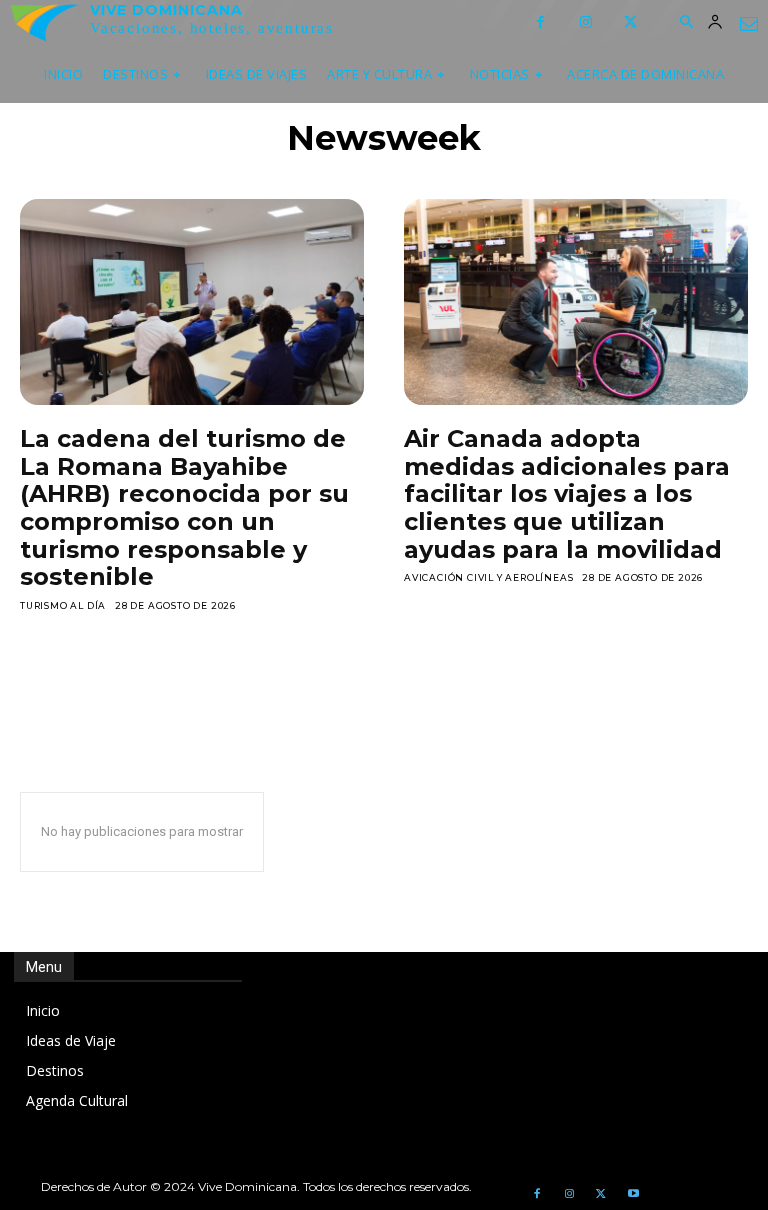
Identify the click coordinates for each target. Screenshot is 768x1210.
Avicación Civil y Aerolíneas (488, 577)
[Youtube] (633, 1194)
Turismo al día (63, 605)
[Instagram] (585, 22)
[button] (686, 23)
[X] (630, 22)
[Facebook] (540, 22)
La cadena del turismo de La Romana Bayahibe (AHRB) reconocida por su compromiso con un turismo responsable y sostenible (184, 507)
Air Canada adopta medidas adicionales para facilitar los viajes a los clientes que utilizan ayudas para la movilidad (567, 493)
